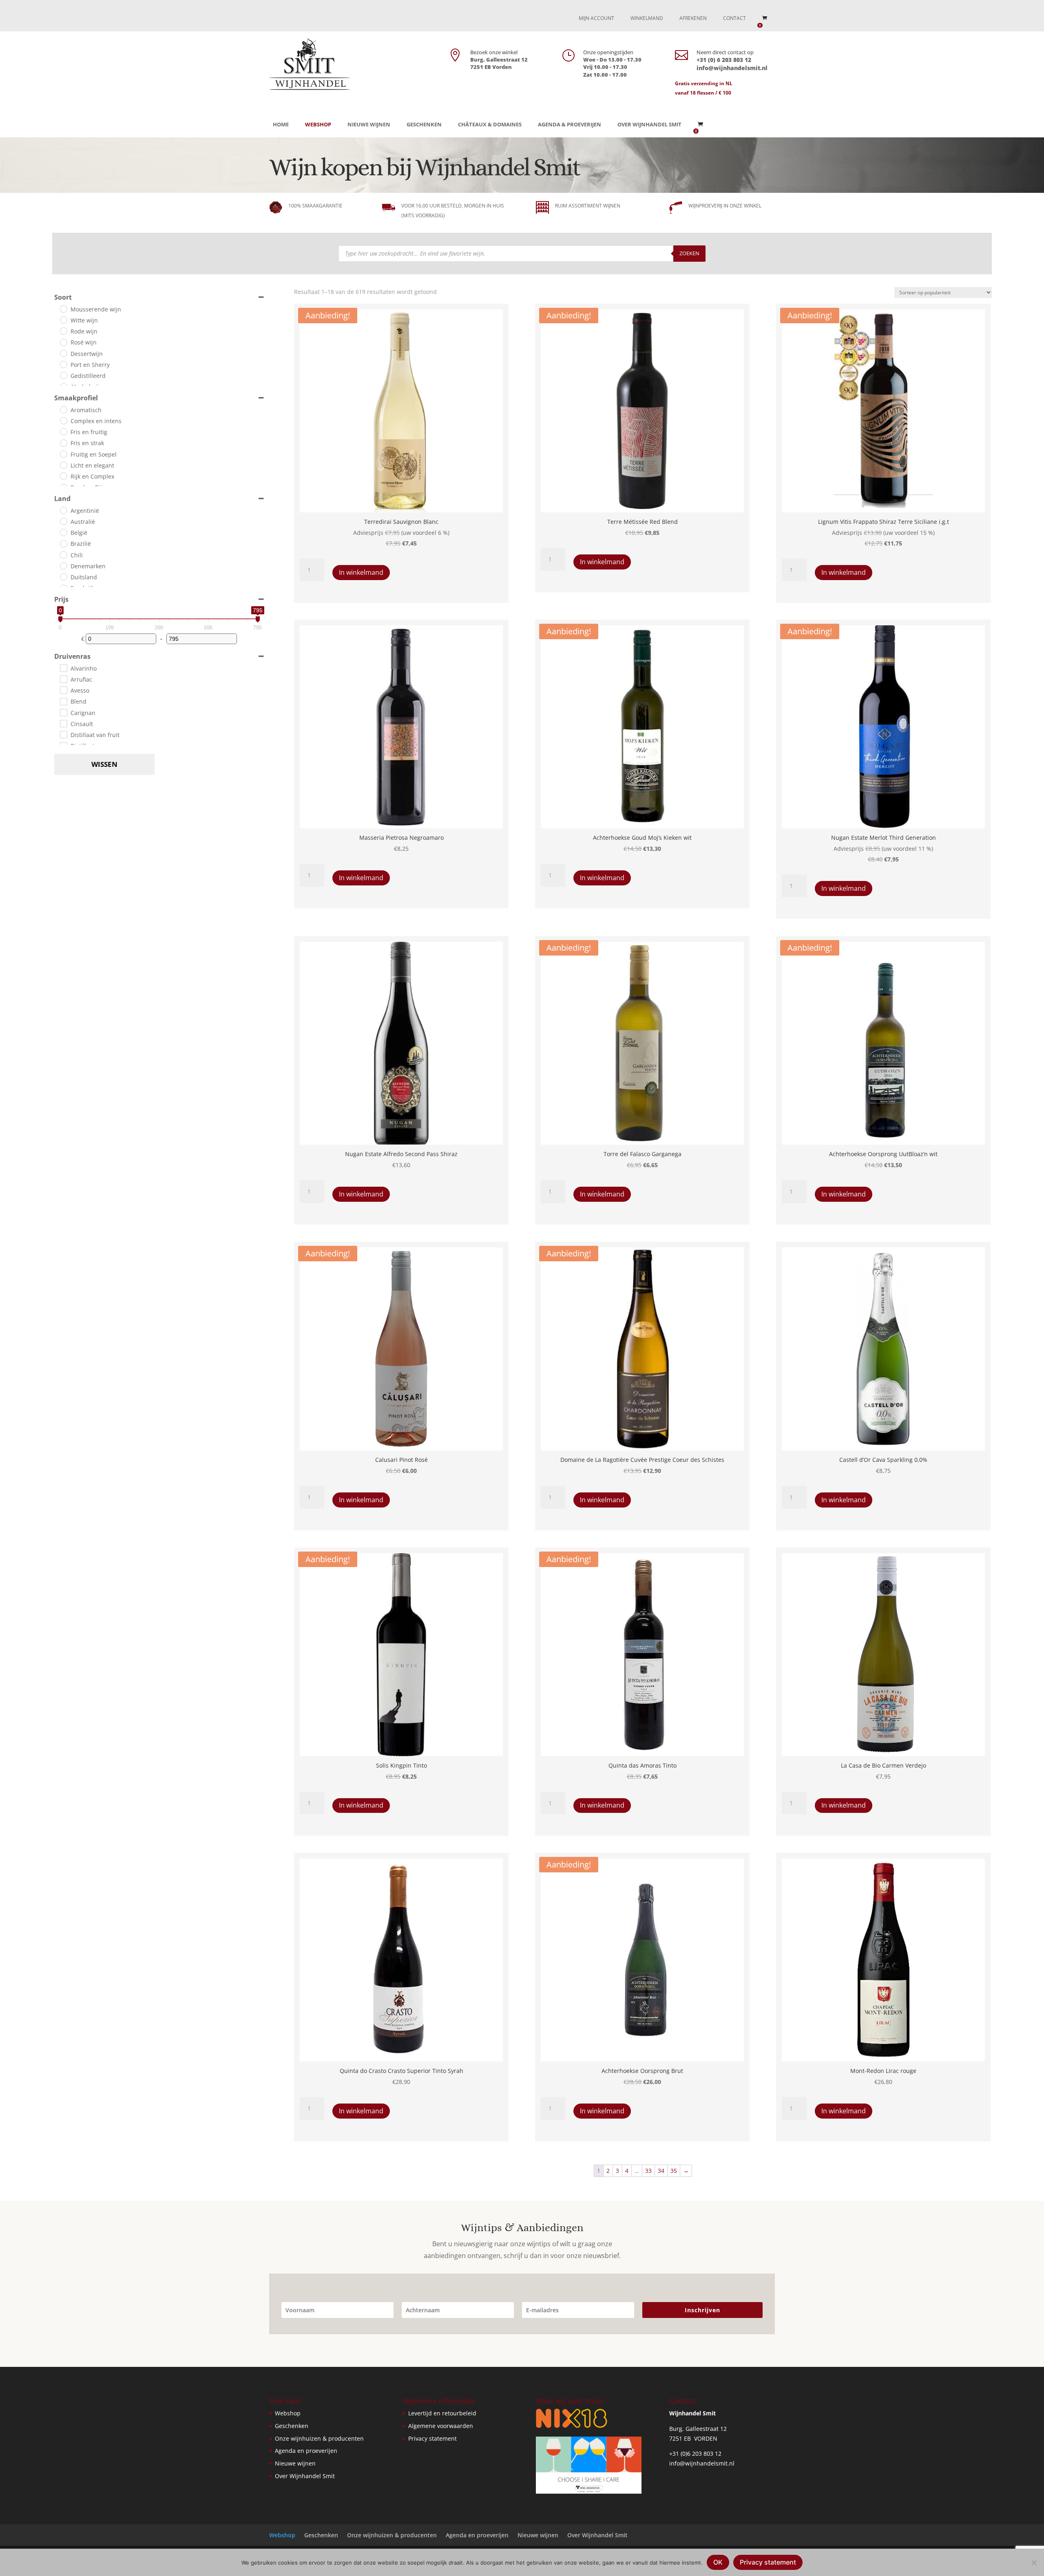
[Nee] (1034, 2563)
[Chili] (63, 554)
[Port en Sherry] (63, 364)
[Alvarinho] (63, 668)
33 (648, 2171)
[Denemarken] (63, 565)
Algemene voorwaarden (441, 2426)
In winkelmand (361, 572)
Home (281, 124)
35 (674, 2171)
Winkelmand (647, 18)
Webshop (318, 124)
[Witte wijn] (63, 320)
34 (661, 2171)
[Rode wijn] (63, 331)
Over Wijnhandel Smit (649, 124)
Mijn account (596, 18)
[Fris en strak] (63, 443)
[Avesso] (63, 690)
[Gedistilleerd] (63, 375)
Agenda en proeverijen (306, 2451)
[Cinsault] (63, 723)
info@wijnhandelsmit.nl (702, 2463)
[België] (63, 532)
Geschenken (424, 124)
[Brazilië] (63, 543)
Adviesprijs (368, 533)
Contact (734, 18)
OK (718, 2562)
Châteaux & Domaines (490, 124)
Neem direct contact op (725, 52)
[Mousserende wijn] (63, 309)
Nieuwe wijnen (369, 124)
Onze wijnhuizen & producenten (319, 2438)
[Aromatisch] (63, 409)
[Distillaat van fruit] (63, 734)
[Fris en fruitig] (63, 431)
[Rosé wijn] (63, 342)
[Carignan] (63, 712)
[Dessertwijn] (63, 353)
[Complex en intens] (63, 420)
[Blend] (63, 701)
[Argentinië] (63, 510)
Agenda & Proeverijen (570, 124)
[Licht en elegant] (63, 465)
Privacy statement (432, 2438)
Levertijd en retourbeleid (442, 2413)
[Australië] (63, 521)
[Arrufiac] (63, 679)
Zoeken (689, 253)
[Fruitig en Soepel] (63, 454)
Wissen (104, 764)
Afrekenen (693, 18)
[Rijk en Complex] (63, 476)
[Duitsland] (63, 576)
